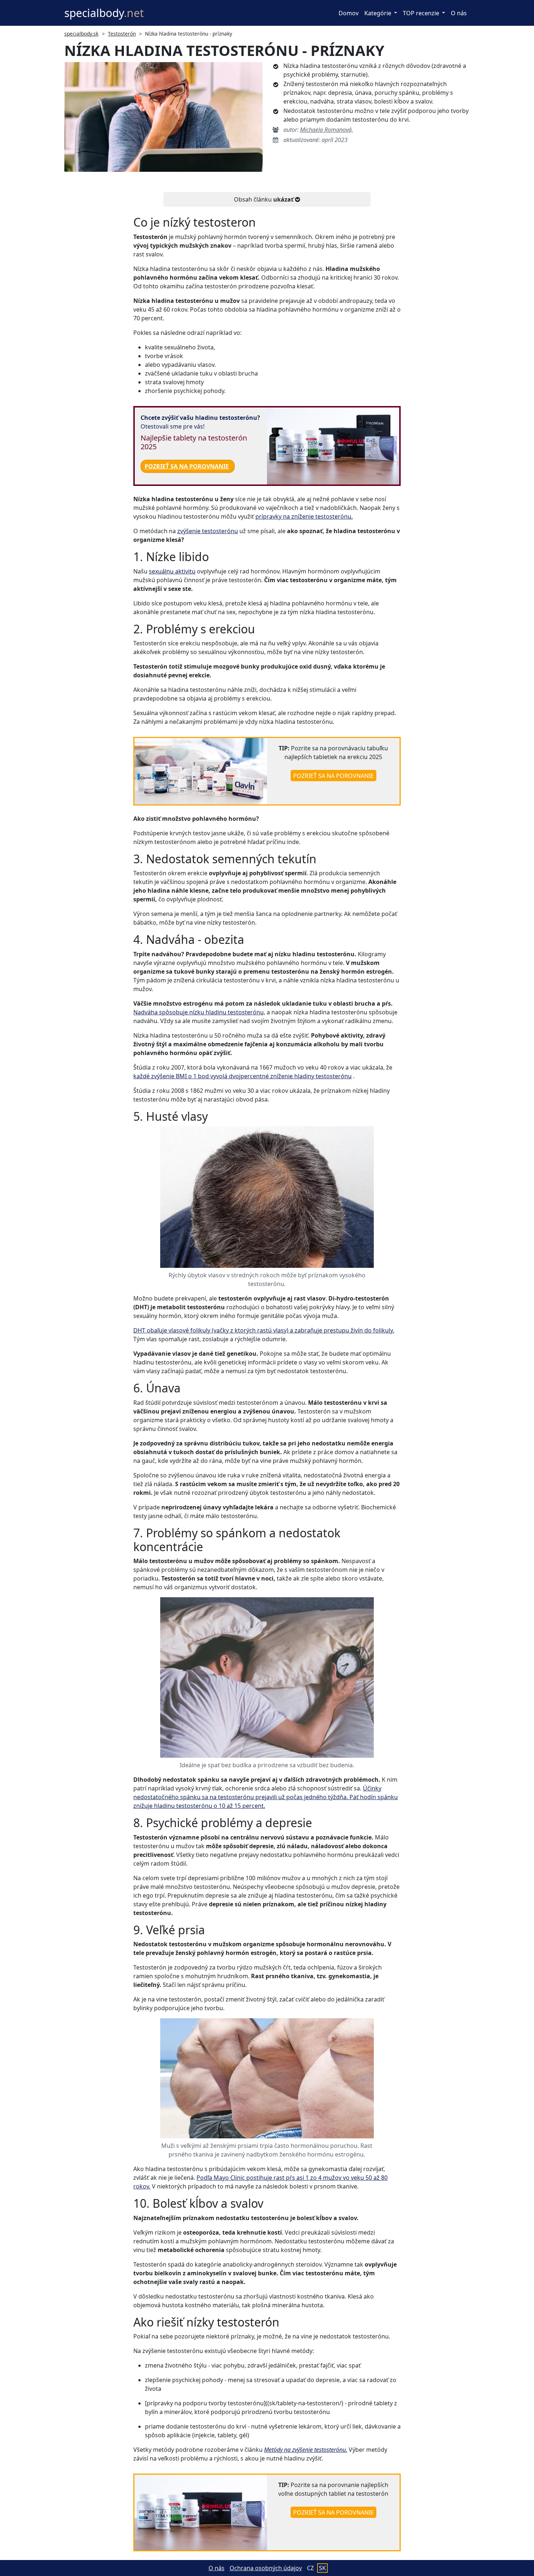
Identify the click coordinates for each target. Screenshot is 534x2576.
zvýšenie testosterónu (208, 531)
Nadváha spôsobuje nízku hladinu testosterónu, (199, 1012)
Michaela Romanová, (327, 130)
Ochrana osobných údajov (266, 2568)
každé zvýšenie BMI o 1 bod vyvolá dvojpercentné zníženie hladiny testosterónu (242, 1076)
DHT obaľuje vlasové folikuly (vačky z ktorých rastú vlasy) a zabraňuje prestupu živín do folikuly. (264, 1330)
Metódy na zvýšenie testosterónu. (306, 2450)
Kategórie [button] (379, 13)
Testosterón (122, 34)
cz (310, 2568)
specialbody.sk (81, 34)
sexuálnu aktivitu (172, 571)
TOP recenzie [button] (422, 13)
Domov (349, 13)
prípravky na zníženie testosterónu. (304, 516)
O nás (459, 13)
